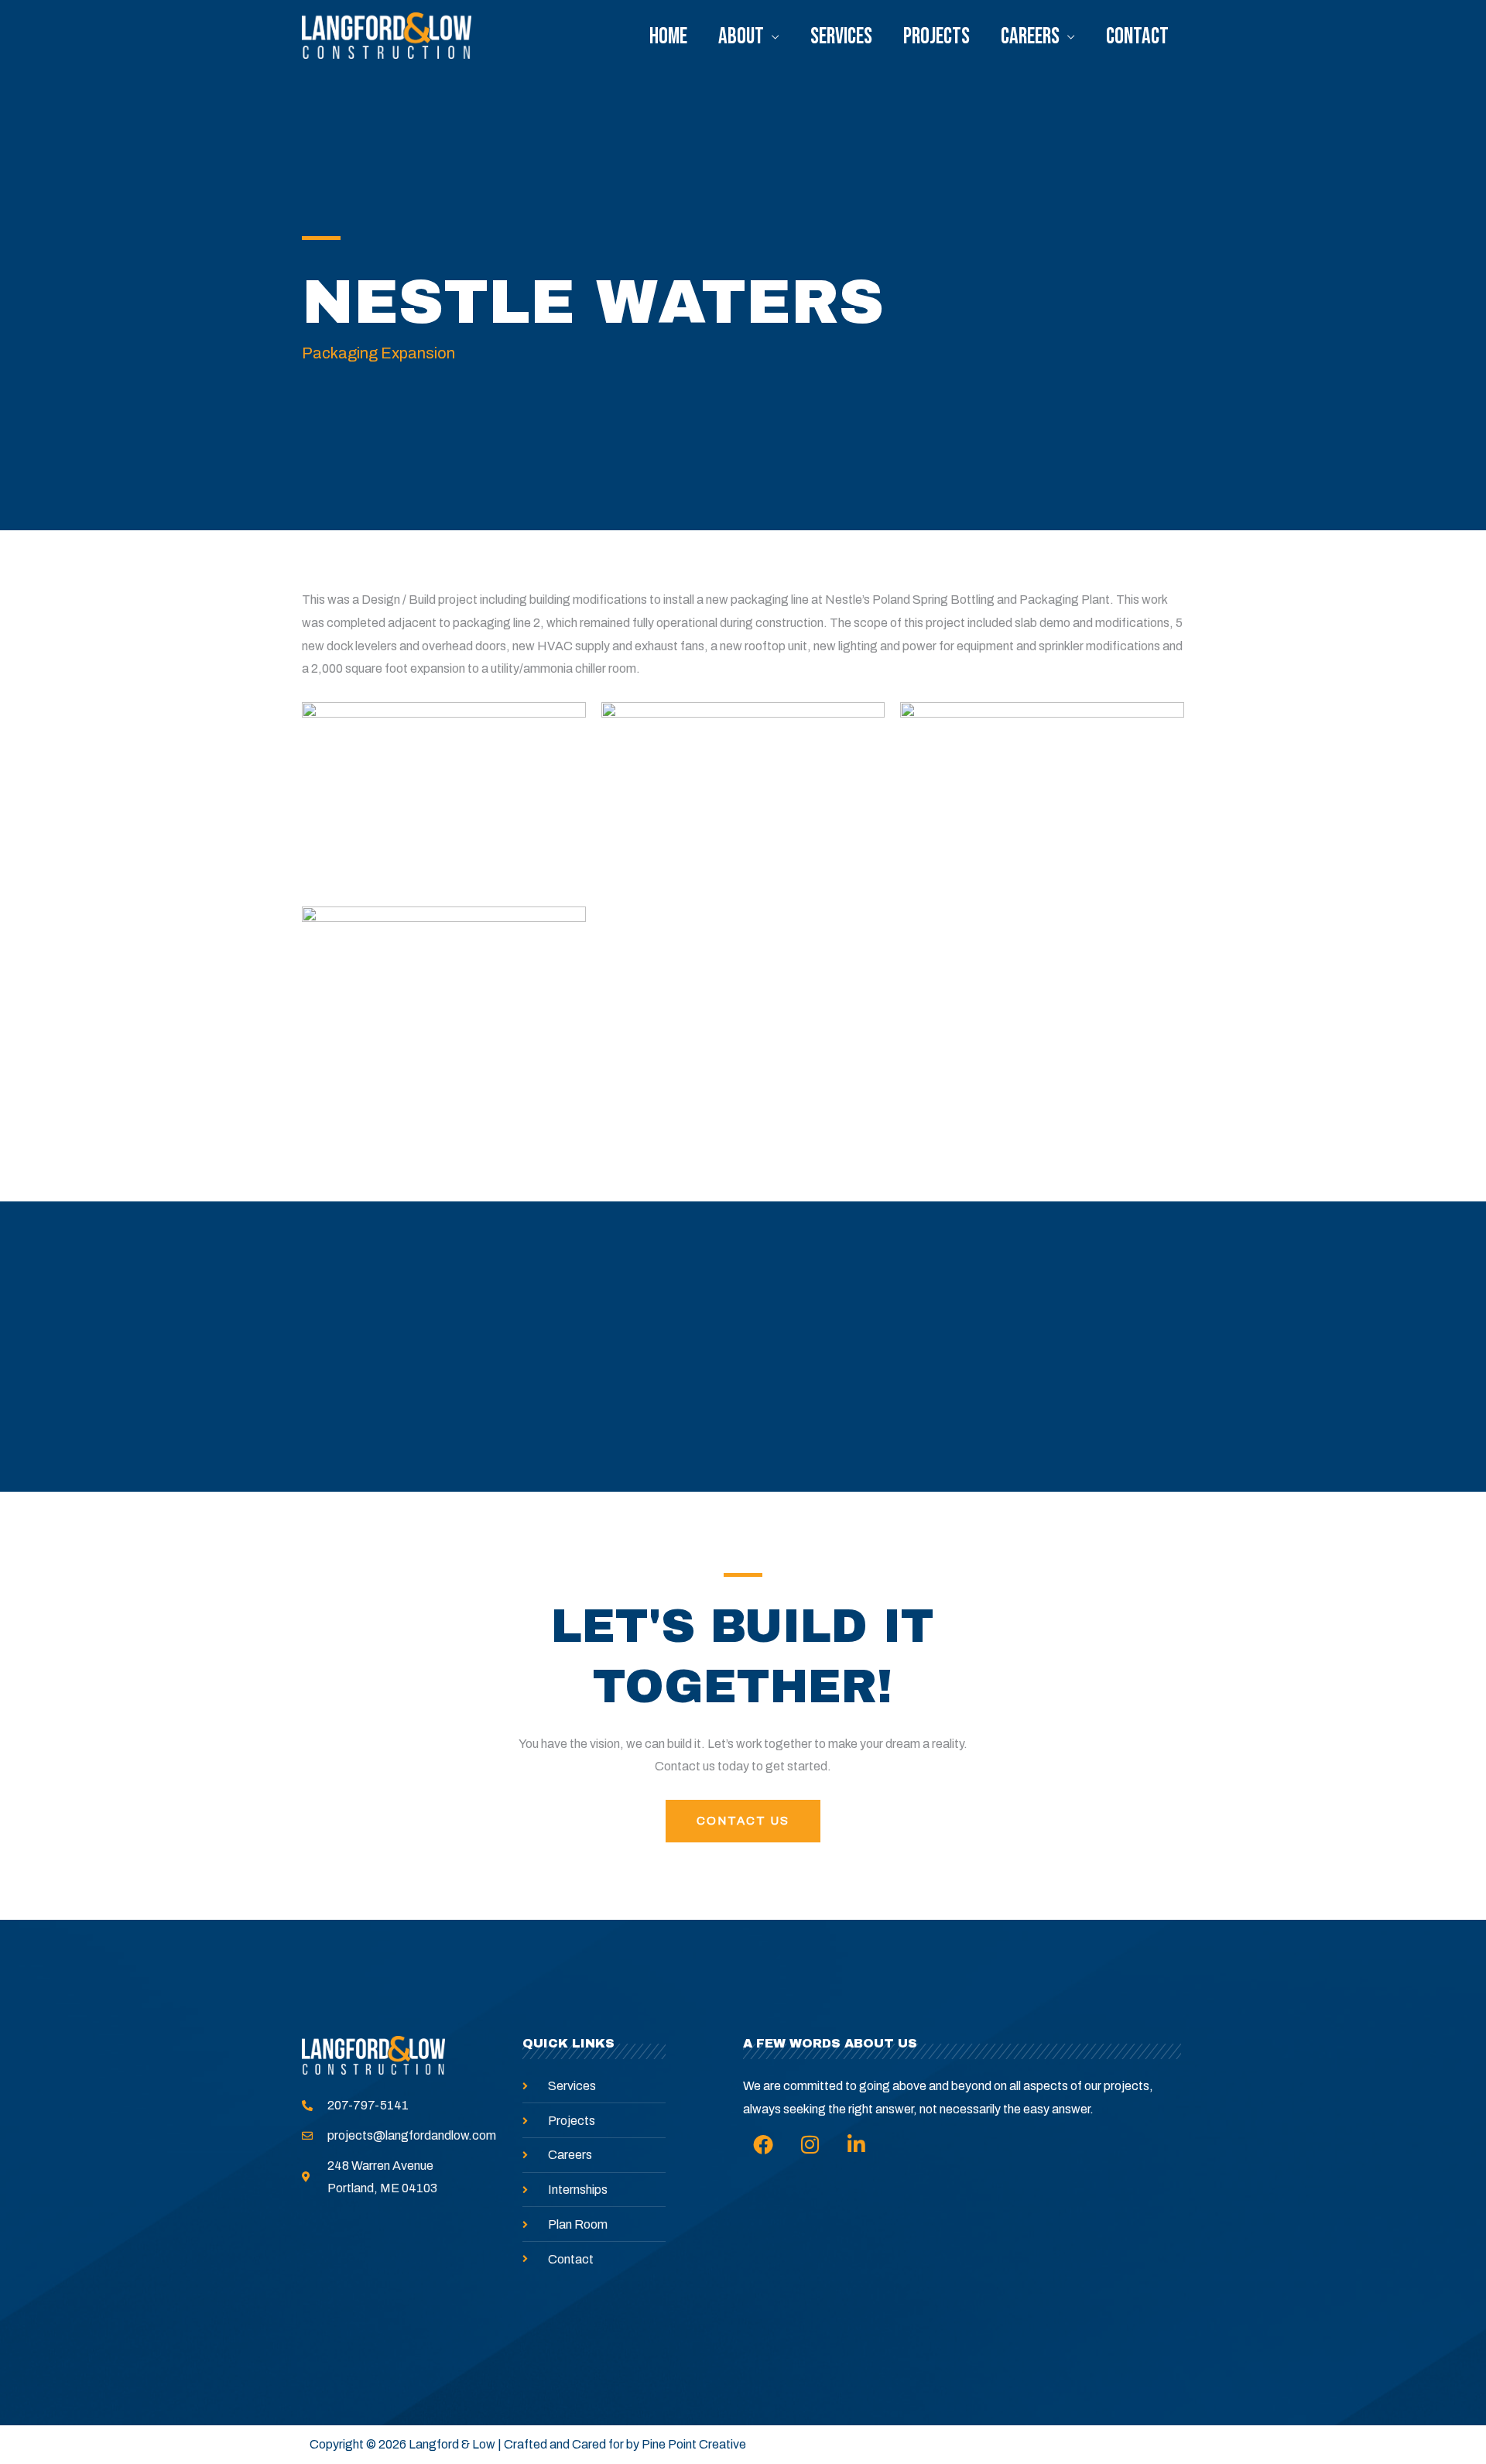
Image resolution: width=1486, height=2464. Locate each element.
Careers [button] (1030, 37)
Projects (936, 37)
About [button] (741, 37)
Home (668, 37)
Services (841, 37)
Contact (1137, 37)
